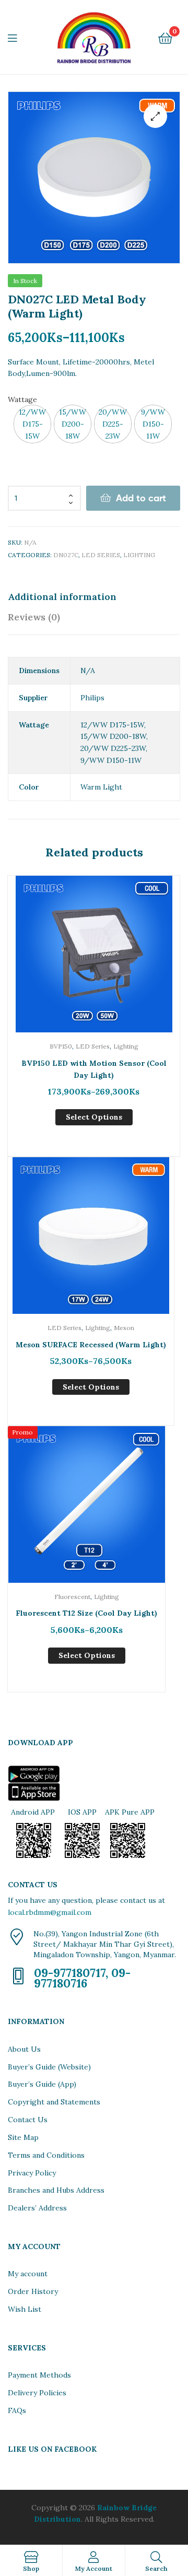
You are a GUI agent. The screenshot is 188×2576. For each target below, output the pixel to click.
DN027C (66, 555)
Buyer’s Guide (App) (42, 2084)
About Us (24, 2049)
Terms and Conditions (46, 2155)
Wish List (25, 2309)
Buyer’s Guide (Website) (49, 2067)
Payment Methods (39, 2375)
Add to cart (141, 498)
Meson (124, 1328)
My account (28, 2274)
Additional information (62, 597)
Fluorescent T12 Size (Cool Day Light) (86, 1613)
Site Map (23, 2137)
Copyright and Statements (54, 2102)
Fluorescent (72, 1597)
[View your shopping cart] (165, 37)
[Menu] (19, 37)
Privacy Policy (32, 2173)
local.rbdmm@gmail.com (50, 1912)
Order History (33, 2291)
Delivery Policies (37, 2393)
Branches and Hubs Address (56, 2190)
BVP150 (61, 1046)
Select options (94, 1117)
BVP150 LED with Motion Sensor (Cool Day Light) (94, 1069)
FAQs (17, 2410)
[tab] (94, 597)
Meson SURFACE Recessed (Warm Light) (91, 1345)
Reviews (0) (34, 617)
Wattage (22, 399)
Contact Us (28, 2120)
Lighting (139, 555)
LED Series (101, 555)
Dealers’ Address (37, 2208)
